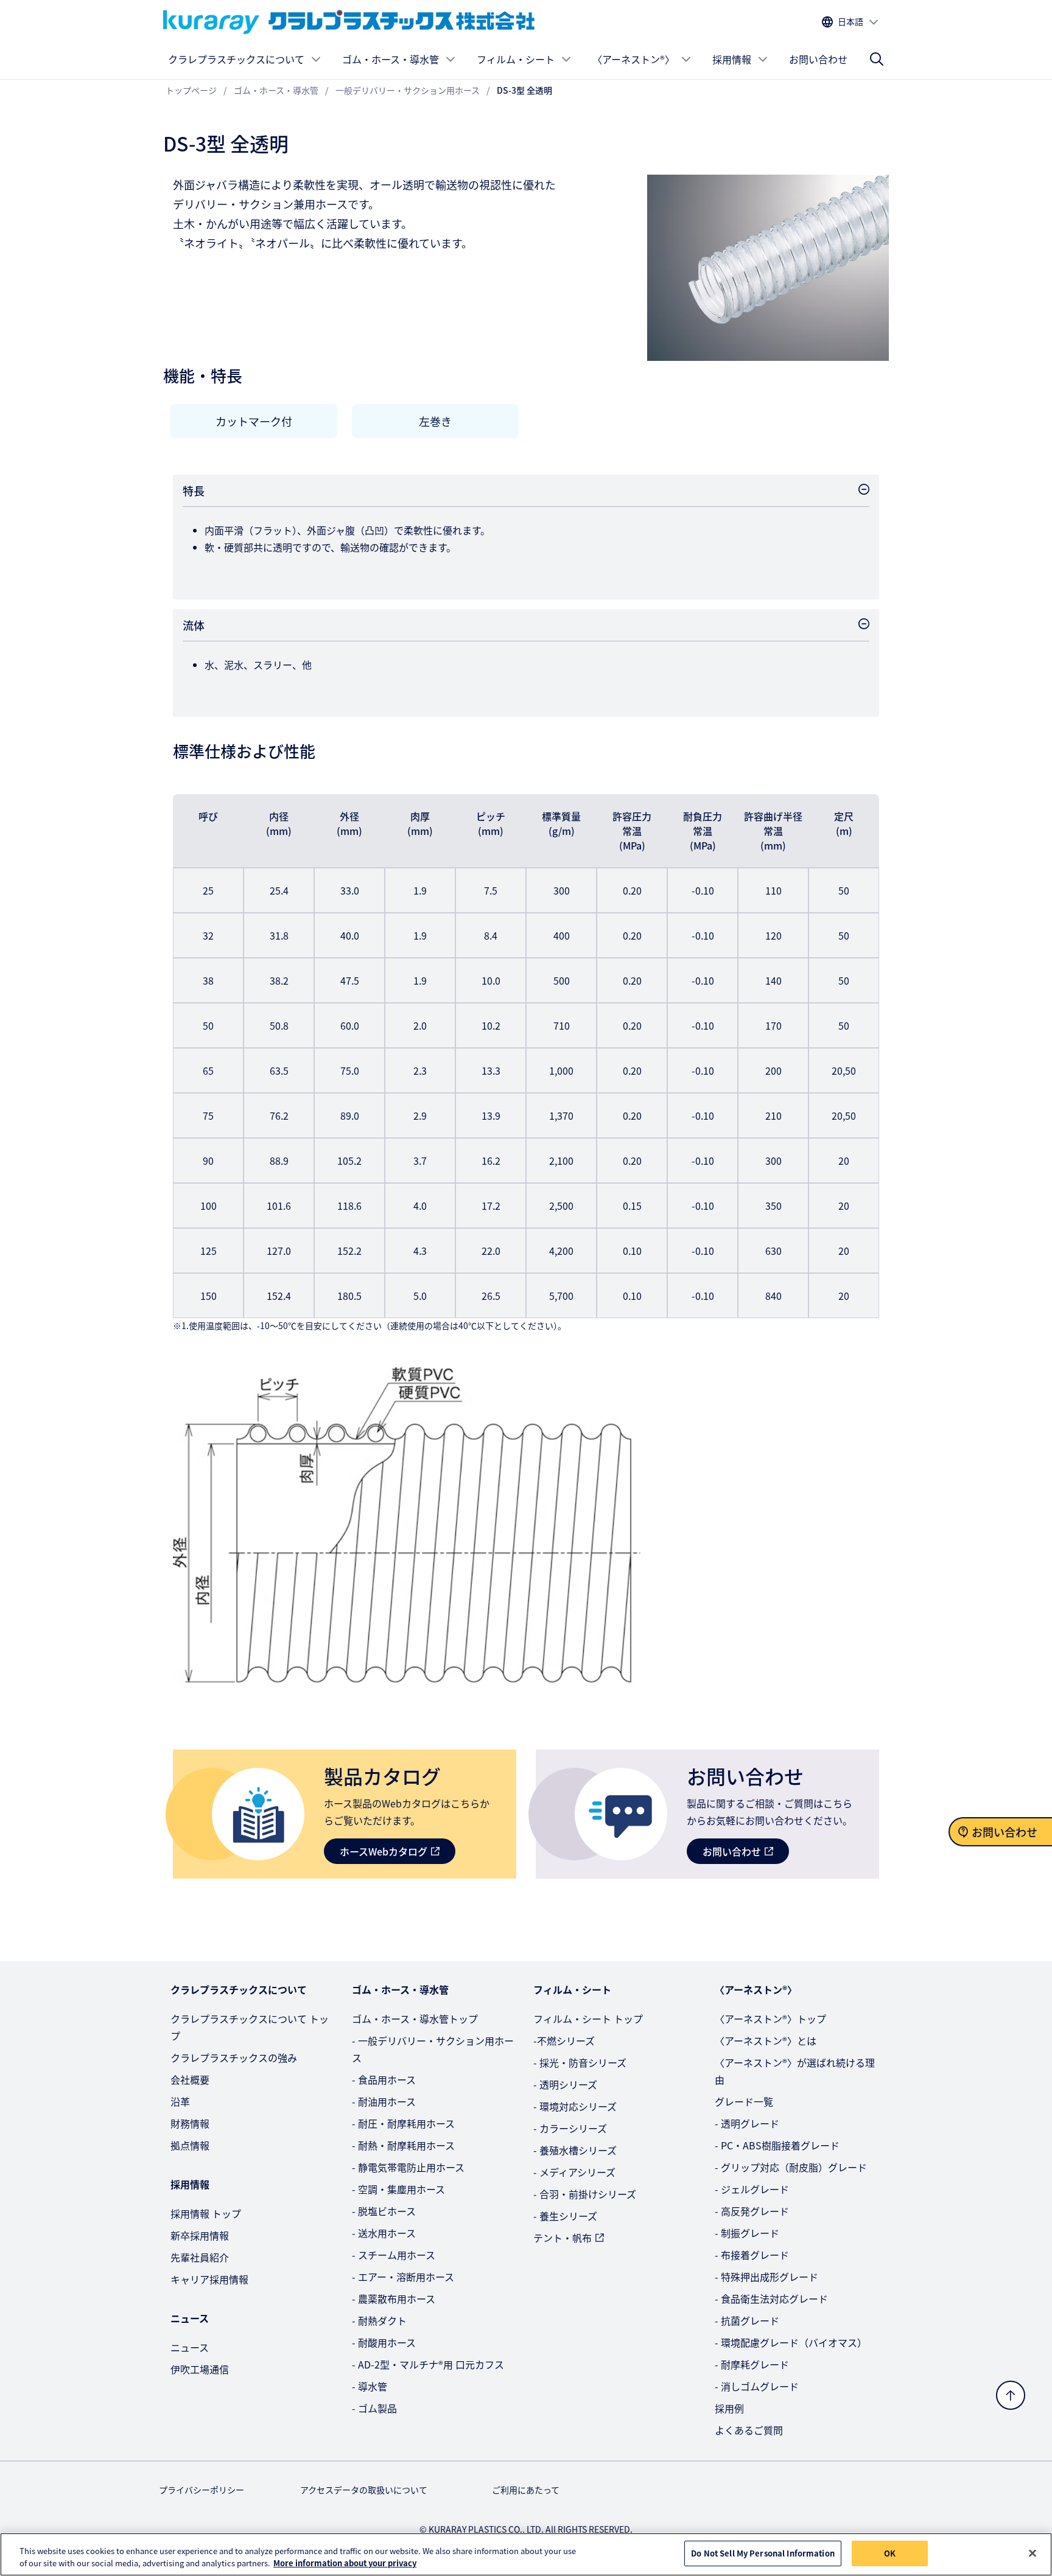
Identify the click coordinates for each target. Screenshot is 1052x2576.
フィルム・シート (516, 59)
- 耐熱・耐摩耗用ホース (403, 2145)
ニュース (190, 2347)
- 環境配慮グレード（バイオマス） (791, 2342)
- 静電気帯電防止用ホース (408, 2167)
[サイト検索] (877, 59)
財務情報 (190, 2123)
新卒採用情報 (200, 2235)
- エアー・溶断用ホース (403, 2277)
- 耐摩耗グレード (752, 2364)
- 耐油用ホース (384, 2101)
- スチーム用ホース (394, 2255)
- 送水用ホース (384, 2233)
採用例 (729, 2408)
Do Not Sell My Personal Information (763, 2553)
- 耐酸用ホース (384, 2342)
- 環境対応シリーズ (575, 2106)
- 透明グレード (747, 2123)
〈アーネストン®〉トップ (770, 2019)
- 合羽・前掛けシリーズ (585, 2194)
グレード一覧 (744, 2101)
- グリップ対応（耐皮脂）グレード (791, 2167)
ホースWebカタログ (384, 1851)
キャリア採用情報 (209, 2279)
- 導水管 (370, 2386)
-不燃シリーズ (564, 2040)
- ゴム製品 (374, 2408)
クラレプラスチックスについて (236, 59)
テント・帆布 (563, 2238)
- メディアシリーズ (574, 2172)
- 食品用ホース (384, 2079)
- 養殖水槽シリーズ (575, 2150)
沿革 (180, 2101)
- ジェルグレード (752, 2189)
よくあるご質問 (749, 2430)
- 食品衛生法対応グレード (771, 2299)
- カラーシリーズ (570, 2128)
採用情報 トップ (206, 2213)
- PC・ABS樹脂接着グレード (777, 2145)
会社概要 (190, 2079)
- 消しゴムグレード (757, 2386)
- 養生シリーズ (565, 2216)
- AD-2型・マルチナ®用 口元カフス (428, 2364)
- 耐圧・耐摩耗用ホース (403, 2123)
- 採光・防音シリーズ (580, 2062)
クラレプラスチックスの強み (234, 2058)
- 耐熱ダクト (379, 2320)
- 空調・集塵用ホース (398, 2189)
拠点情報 (190, 2145)
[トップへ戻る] (1011, 2395)
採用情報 (732, 59)
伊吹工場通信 (200, 2369)
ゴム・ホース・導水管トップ (415, 2019)
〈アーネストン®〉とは (766, 2040)
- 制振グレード (747, 2233)
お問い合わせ (818, 59)
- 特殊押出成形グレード (766, 2277)
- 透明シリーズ (565, 2084)
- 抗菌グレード (747, 2320)
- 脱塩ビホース (384, 2211)
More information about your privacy (345, 2563)
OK (890, 2553)
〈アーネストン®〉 (633, 59)
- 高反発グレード (752, 2211)
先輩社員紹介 (200, 2257)
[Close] (1033, 2553)
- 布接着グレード (752, 2255)
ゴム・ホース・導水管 (391, 59)
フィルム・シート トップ (588, 2019)
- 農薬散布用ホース (394, 2299)
